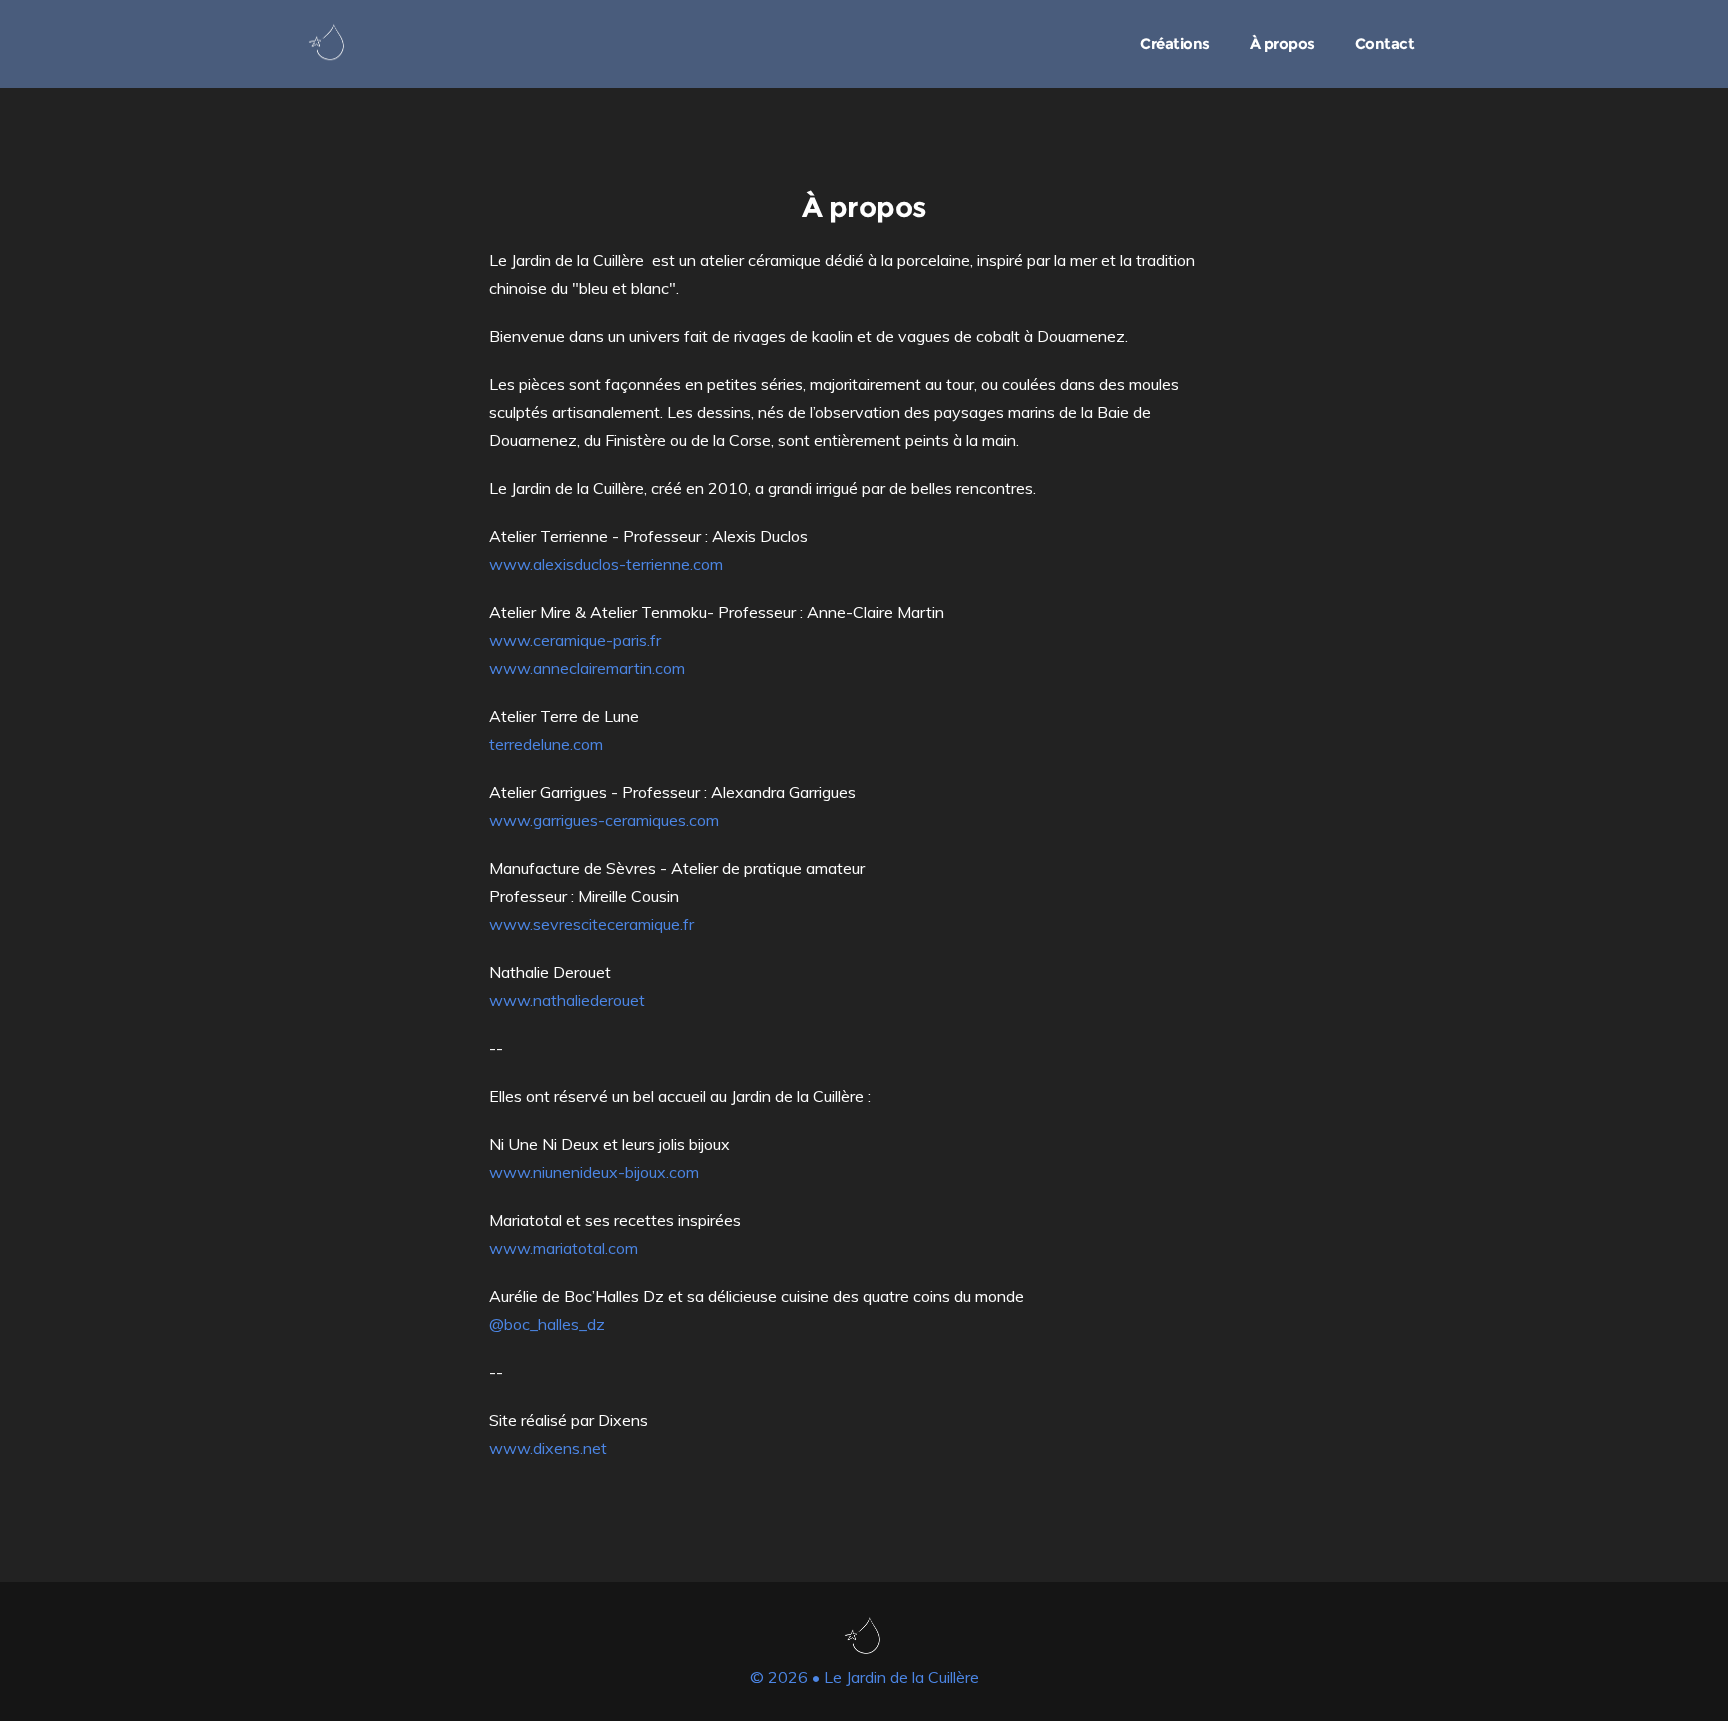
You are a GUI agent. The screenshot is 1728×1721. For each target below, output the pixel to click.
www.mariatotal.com (563, 1248)
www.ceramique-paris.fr (575, 640)
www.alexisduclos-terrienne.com (606, 564)
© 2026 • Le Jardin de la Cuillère (864, 1677)
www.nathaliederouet (567, 1000)
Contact (1385, 43)
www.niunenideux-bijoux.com (594, 1172)
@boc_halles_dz (547, 1324)
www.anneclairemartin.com (587, 668)
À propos (1282, 43)
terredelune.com (546, 744)
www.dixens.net (548, 1448)
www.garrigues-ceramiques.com (604, 820)
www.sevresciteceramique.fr (591, 924)
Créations (1175, 43)
